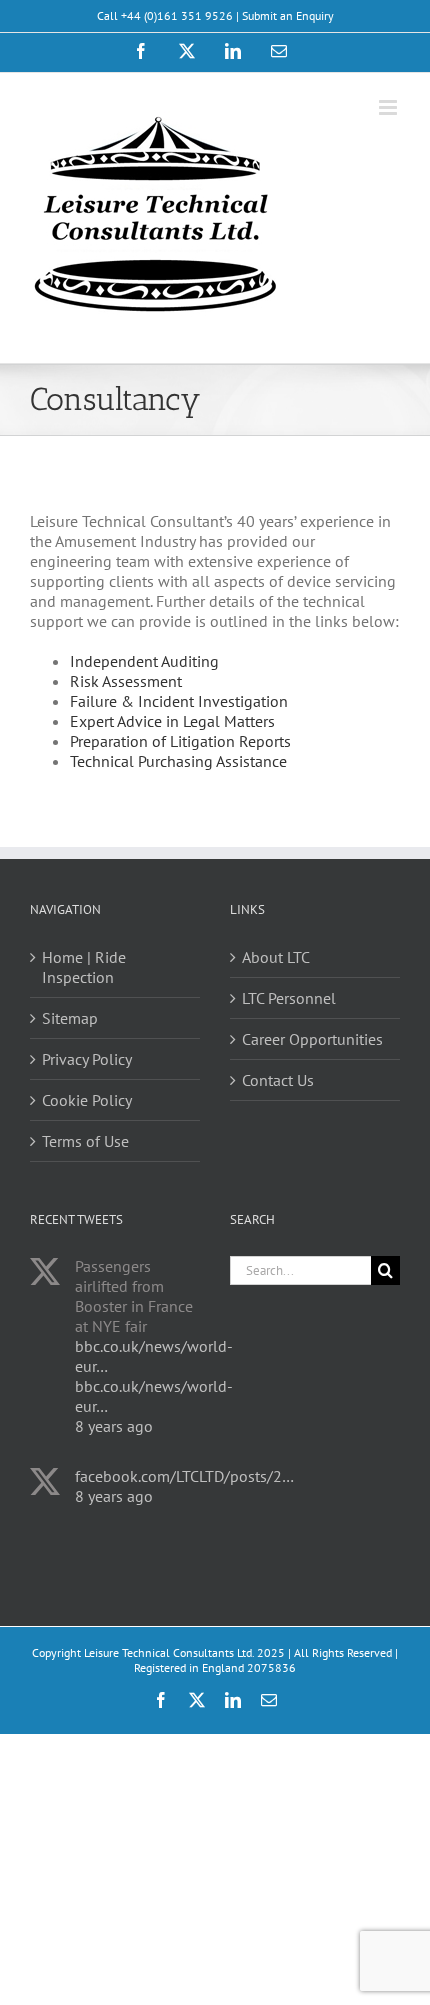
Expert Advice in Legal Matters (172, 721)
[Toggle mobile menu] (389, 107)
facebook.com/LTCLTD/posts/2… (184, 1476)
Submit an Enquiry (288, 15)
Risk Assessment (126, 681)
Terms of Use (85, 1141)
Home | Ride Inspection (84, 967)
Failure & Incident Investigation (179, 701)
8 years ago (114, 1426)
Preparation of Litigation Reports (180, 741)
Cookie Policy (87, 1100)
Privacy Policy (87, 1059)
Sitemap (70, 1018)
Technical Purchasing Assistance (178, 761)
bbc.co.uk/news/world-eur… (154, 1356)
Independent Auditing (144, 661)
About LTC (276, 957)
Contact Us (278, 1080)
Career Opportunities (312, 1039)
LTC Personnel (289, 998)
